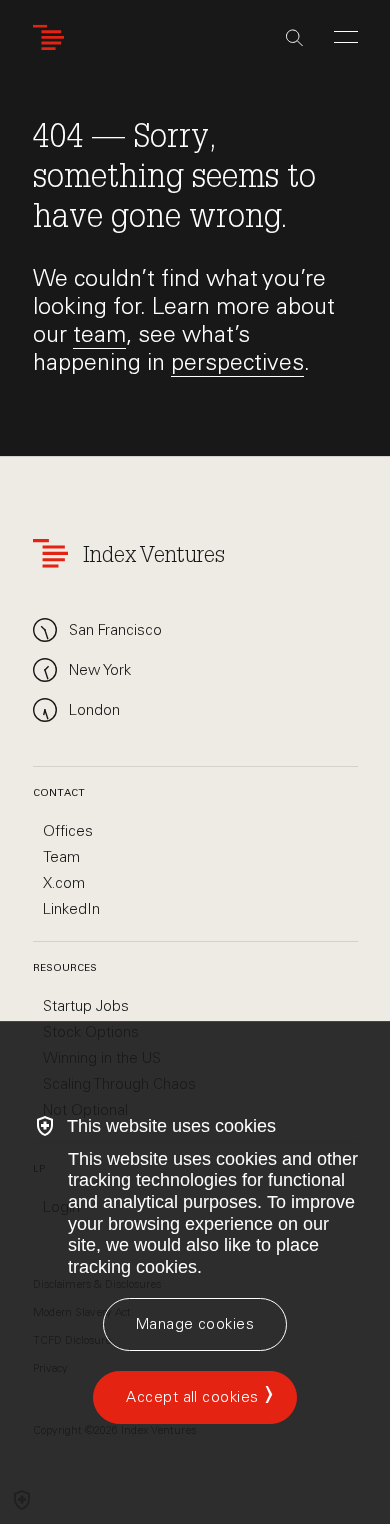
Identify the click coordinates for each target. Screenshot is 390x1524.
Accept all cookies (192, 1397)
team (99, 334)
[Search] (294, 38)
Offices (68, 831)
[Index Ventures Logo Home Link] (53, 37)
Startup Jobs (86, 1006)
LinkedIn (71, 909)
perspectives (237, 362)
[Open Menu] (346, 37)
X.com (64, 883)
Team (61, 857)
